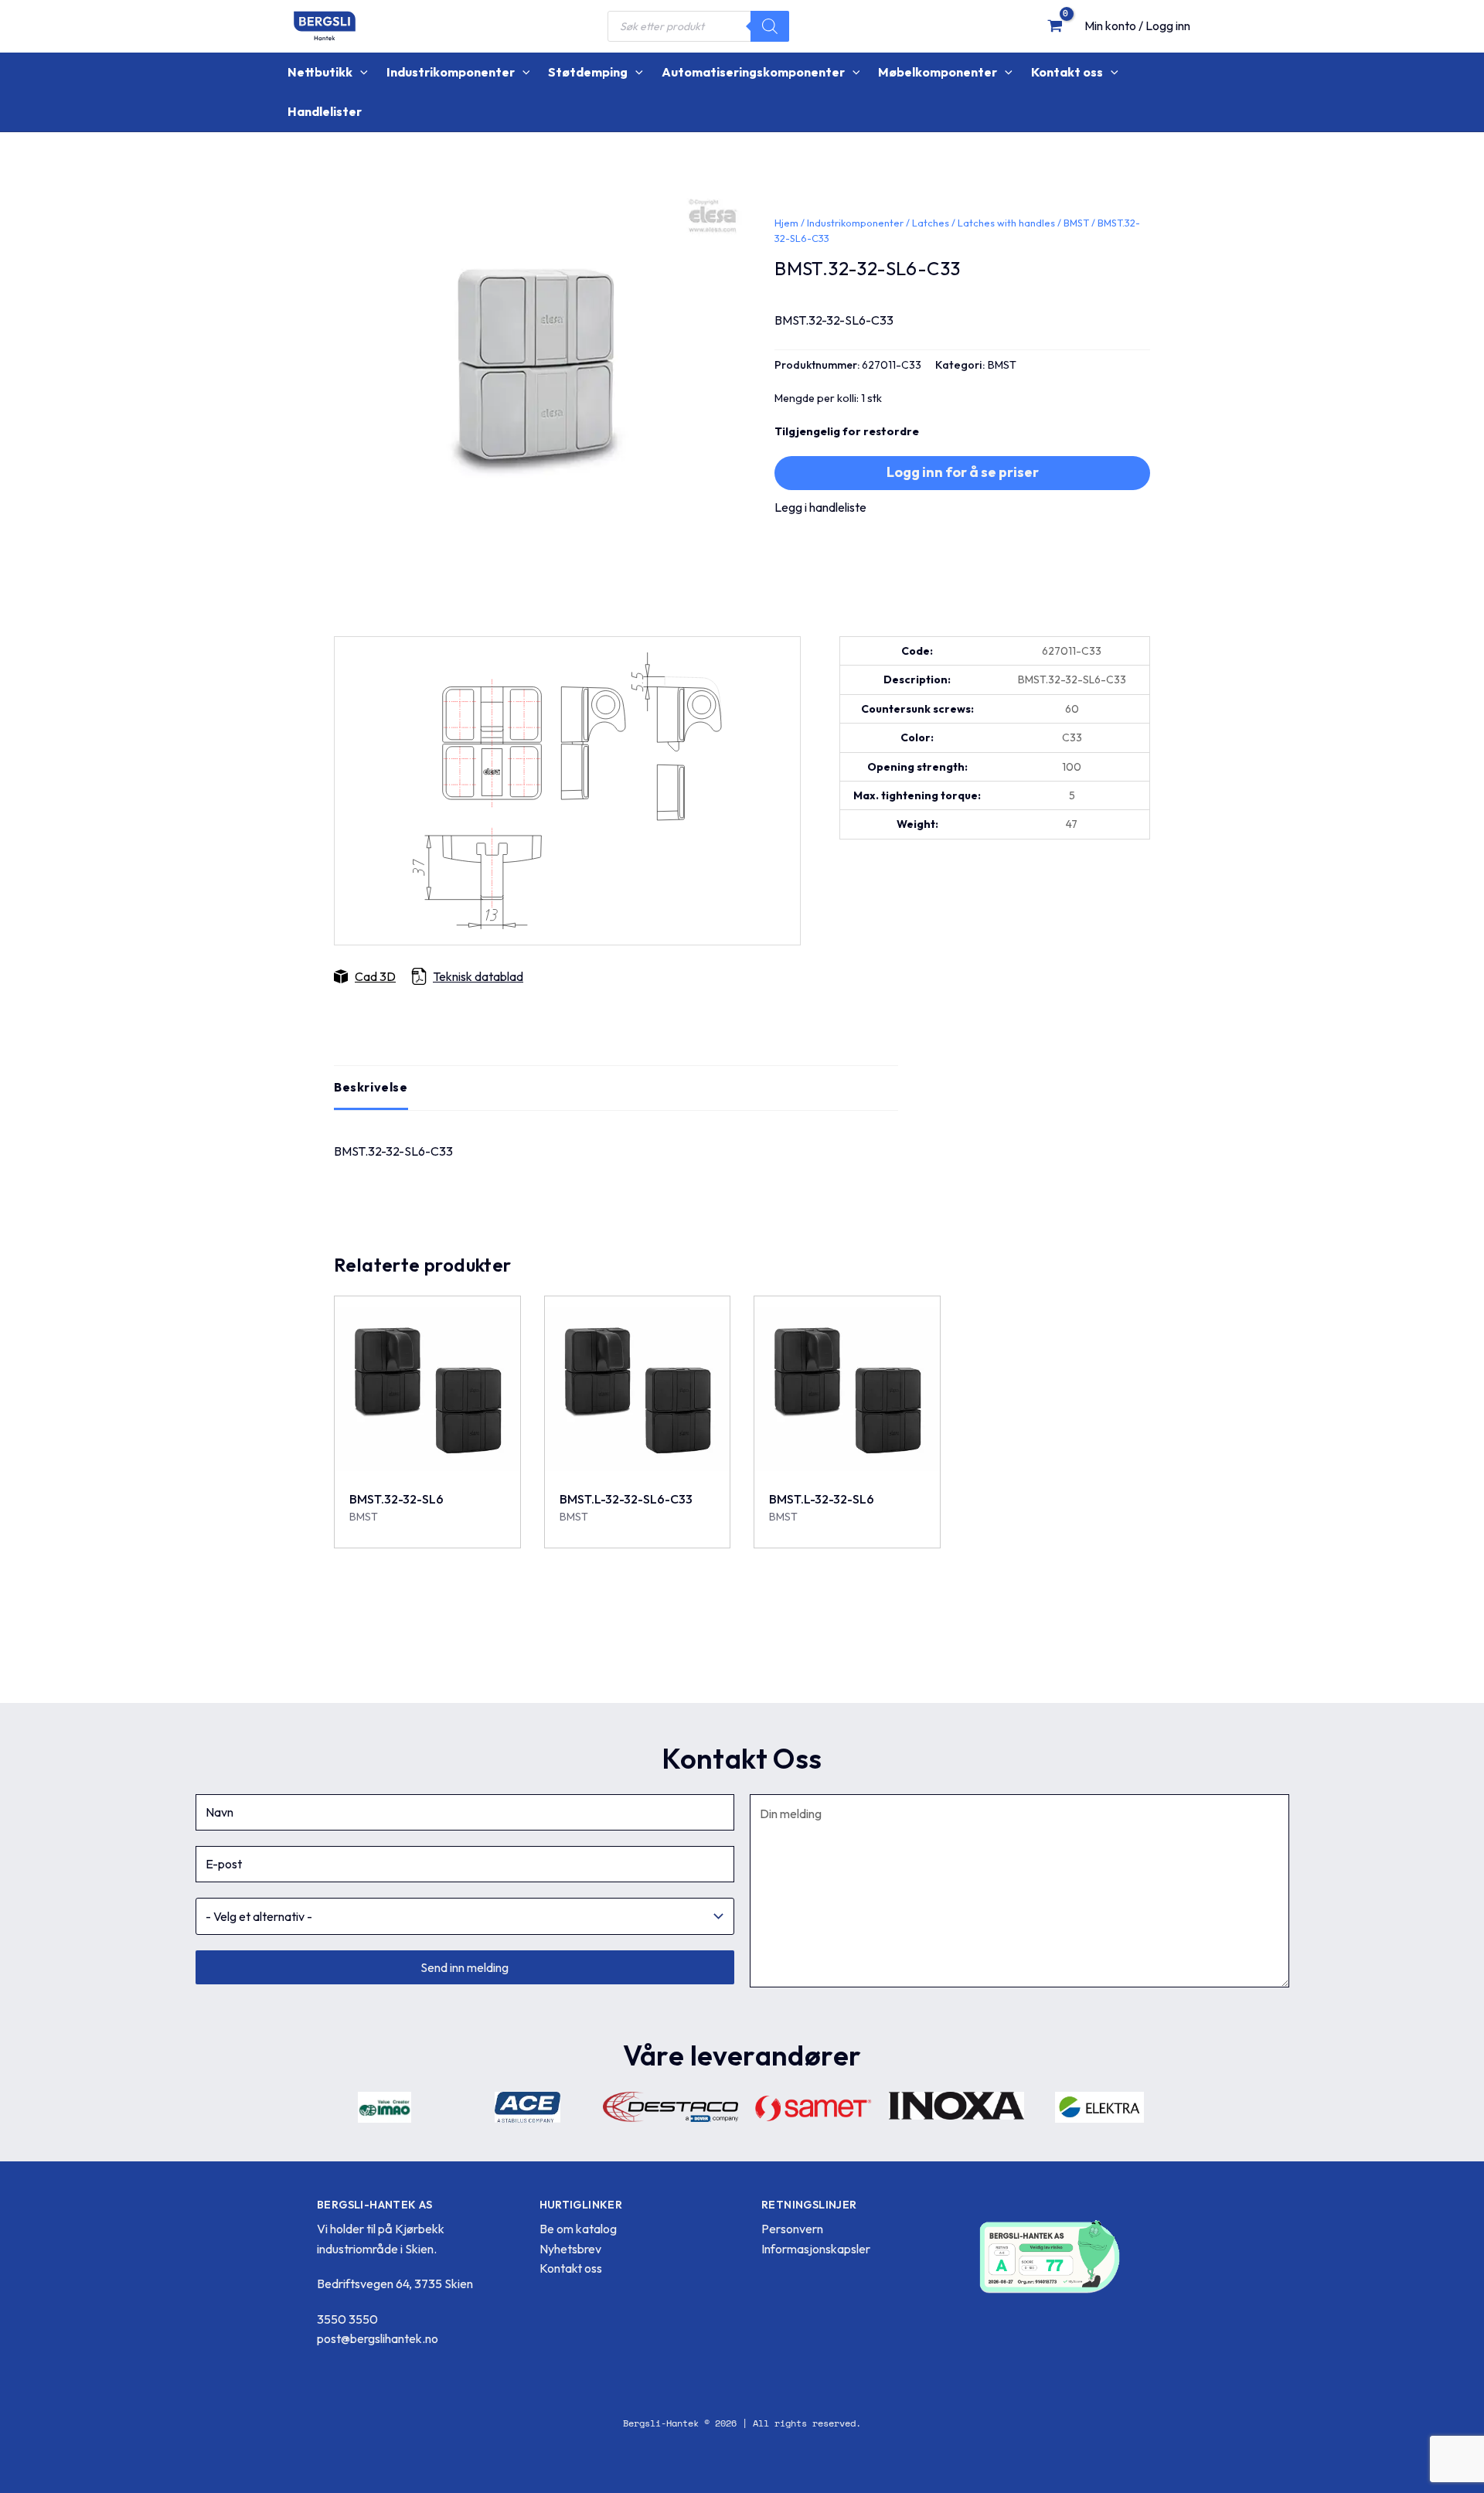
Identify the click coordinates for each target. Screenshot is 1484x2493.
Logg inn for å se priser (963, 472)
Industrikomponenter (855, 223)
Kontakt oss (571, 2268)
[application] (360, 72)
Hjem (786, 223)
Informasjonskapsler (816, 2249)
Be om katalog (578, 2229)
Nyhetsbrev (570, 2249)
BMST (1076, 223)
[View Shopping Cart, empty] (1055, 26)
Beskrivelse (371, 1087)
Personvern (792, 2229)
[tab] (371, 1088)
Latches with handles (1006, 223)
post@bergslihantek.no (378, 2338)
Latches (931, 223)
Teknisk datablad (478, 976)
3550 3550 (347, 2319)
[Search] (770, 26)
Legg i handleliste (820, 507)
